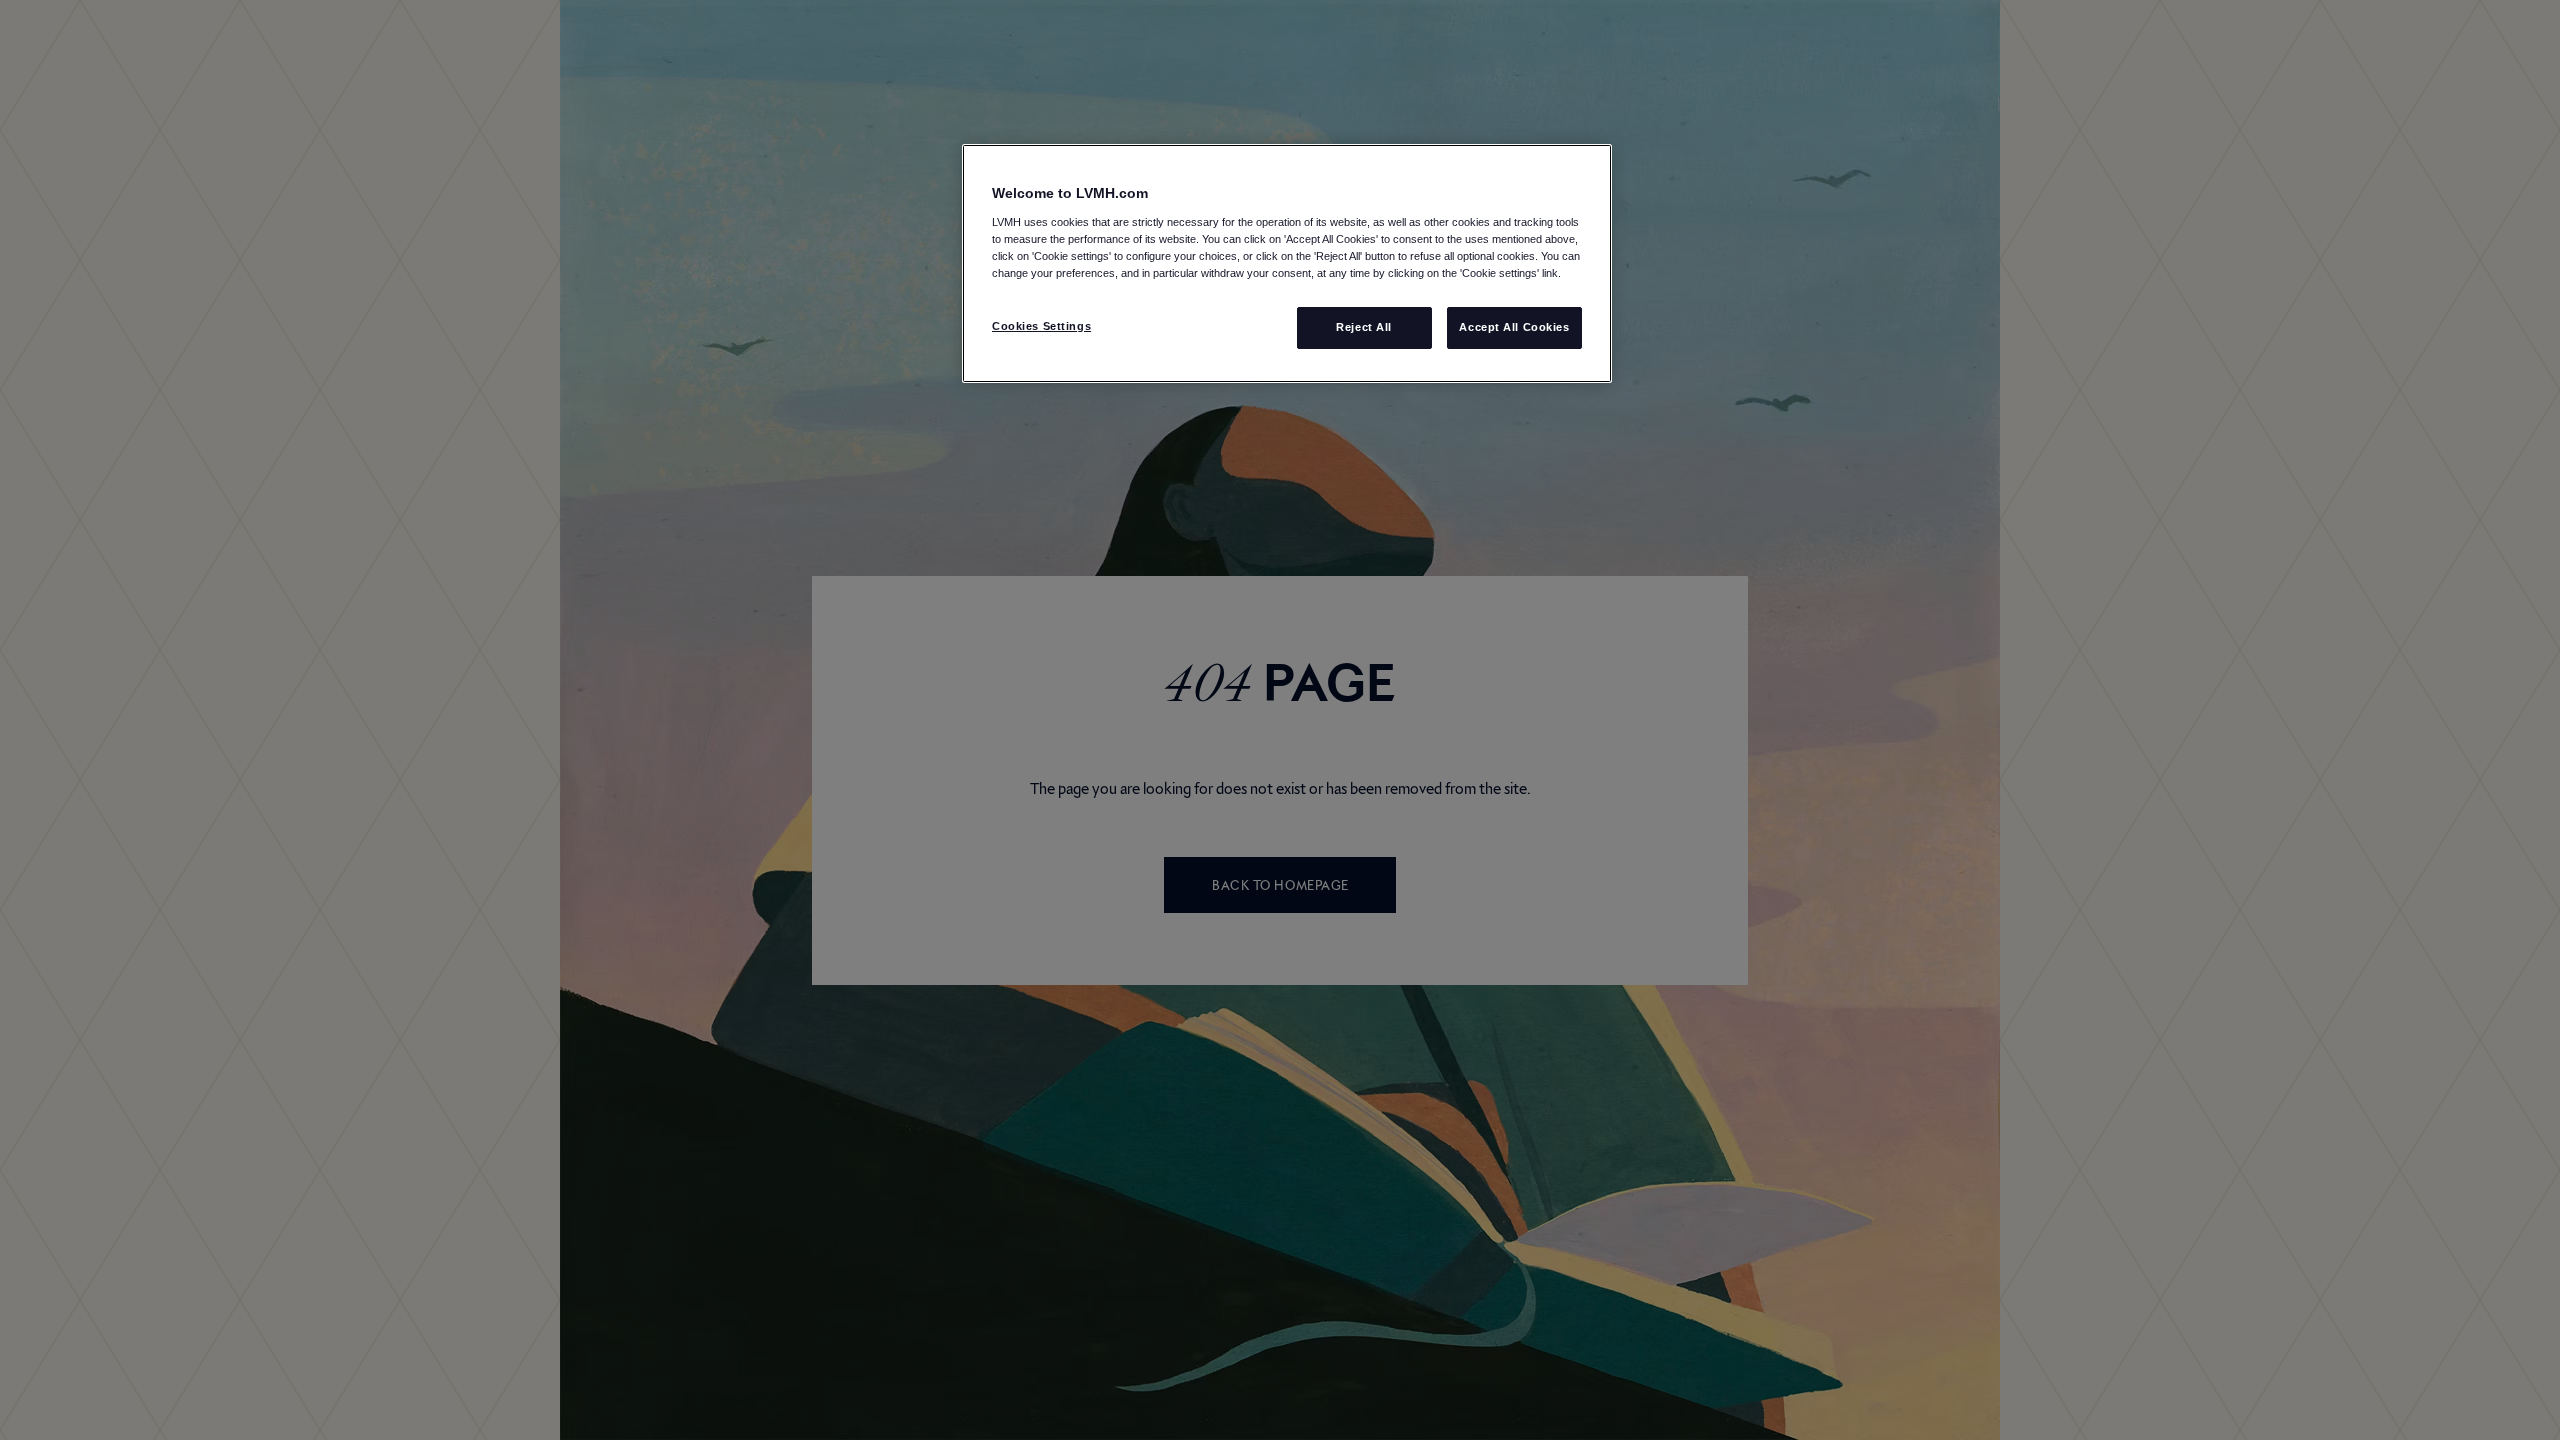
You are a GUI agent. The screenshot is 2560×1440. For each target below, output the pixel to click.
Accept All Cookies (1514, 327)
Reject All (1364, 327)
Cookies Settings (1041, 326)
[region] (1287, 263)
